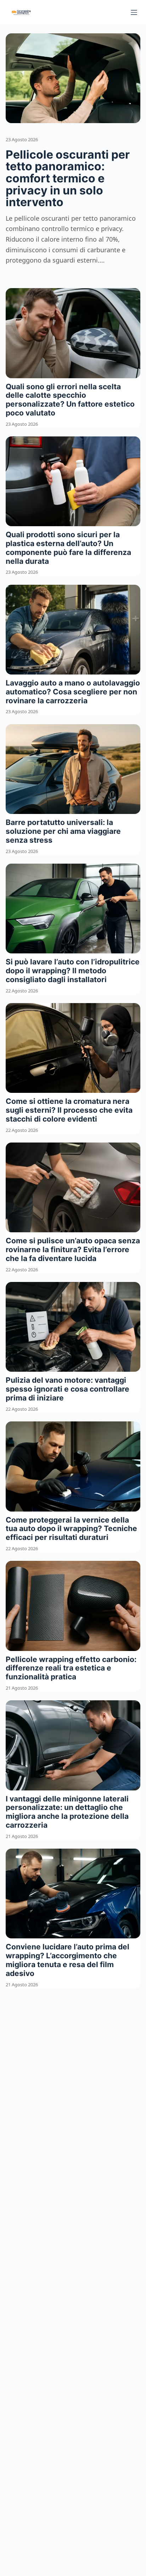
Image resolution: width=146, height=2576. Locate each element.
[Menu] (134, 12)
